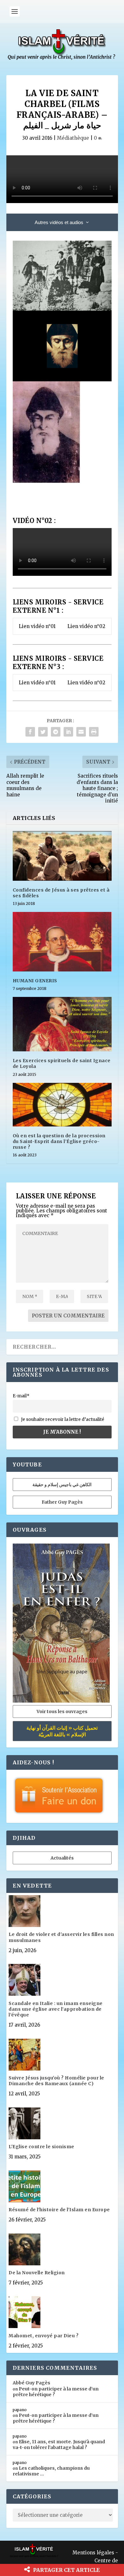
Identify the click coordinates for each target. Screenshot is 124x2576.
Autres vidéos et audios (59, 222)
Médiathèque (73, 138)
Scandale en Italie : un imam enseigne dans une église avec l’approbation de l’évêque (56, 2009)
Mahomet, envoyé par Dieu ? (44, 2336)
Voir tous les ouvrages (62, 1711)
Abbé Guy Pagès (31, 2383)
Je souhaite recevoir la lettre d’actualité (62, 1419)
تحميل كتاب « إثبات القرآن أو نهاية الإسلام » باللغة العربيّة (62, 1731)
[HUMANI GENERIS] (62, 942)
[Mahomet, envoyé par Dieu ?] (62, 2313)
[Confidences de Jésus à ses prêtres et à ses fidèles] (62, 856)
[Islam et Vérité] (62, 58)
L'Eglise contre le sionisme (41, 2147)
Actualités (62, 1858)
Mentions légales (93, 2553)
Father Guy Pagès (62, 1502)
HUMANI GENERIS (35, 981)
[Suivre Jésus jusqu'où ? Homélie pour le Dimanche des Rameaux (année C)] (62, 2055)
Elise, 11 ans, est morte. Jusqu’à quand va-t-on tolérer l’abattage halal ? (59, 2445)
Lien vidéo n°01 (37, 626)
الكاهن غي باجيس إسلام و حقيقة (62, 1485)
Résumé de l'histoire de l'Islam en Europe (59, 2210)
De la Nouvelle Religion (37, 2273)
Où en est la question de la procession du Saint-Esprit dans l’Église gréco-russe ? (59, 1141)
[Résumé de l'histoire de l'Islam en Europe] (62, 2187)
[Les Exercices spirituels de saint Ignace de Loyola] (62, 1024)
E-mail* (21, 1396)
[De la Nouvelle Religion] (62, 2250)
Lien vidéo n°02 (86, 626)
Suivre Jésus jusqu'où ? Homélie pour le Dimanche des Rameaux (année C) (56, 2081)
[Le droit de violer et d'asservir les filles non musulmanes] (62, 1912)
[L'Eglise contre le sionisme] (62, 2124)
